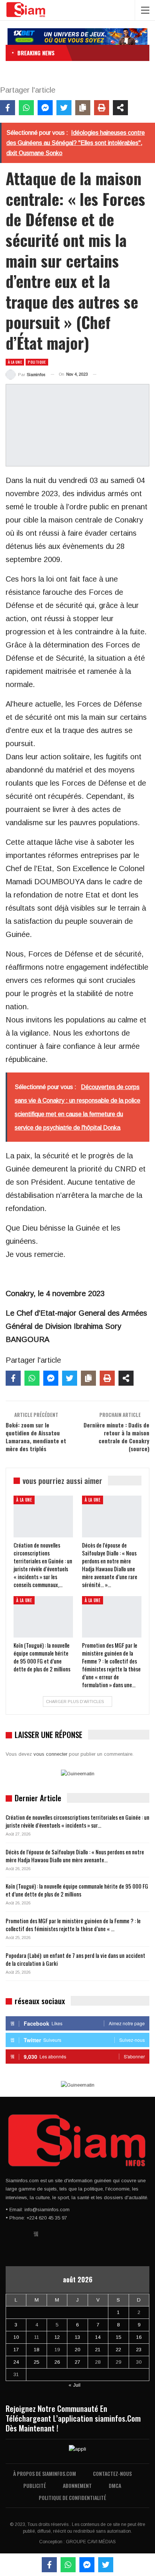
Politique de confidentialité (72, 2498)
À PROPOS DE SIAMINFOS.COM (45, 2473)
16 (139, 2337)
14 (98, 2337)
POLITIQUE (37, 362)
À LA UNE (15, 362)
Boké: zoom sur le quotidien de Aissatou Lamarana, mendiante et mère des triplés (36, 1437)
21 (98, 2350)
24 (16, 2362)
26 (57, 2362)
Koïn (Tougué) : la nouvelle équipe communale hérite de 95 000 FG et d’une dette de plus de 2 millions (77, 1890)
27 (77, 2362)
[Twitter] (64, 108)
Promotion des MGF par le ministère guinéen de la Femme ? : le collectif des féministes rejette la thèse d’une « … (73, 1925)
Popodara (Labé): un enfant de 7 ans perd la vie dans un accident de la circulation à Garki (75, 1959)
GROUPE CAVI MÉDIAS (91, 2542)
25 (36, 2362)
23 (139, 2350)
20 (77, 2350)
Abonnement (77, 2485)
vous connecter (50, 1754)
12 (57, 2337)
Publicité (35, 2485)
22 (119, 2350)
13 (77, 2337)
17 (16, 2350)
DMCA (115, 2485)
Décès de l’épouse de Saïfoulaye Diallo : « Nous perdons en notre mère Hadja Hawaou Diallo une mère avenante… (75, 1856)
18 (36, 2350)
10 (16, 2337)
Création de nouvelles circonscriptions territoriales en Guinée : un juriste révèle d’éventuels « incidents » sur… (77, 1821)
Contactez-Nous (112, 2473)
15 (119, 2337)
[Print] (102, 108)
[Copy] (83, 108)
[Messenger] (45, 108)
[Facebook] (8, 108)
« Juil (74, 2385)
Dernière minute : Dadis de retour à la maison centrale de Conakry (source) (116, 1437)
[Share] (120, 108)
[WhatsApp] (26, 108)
